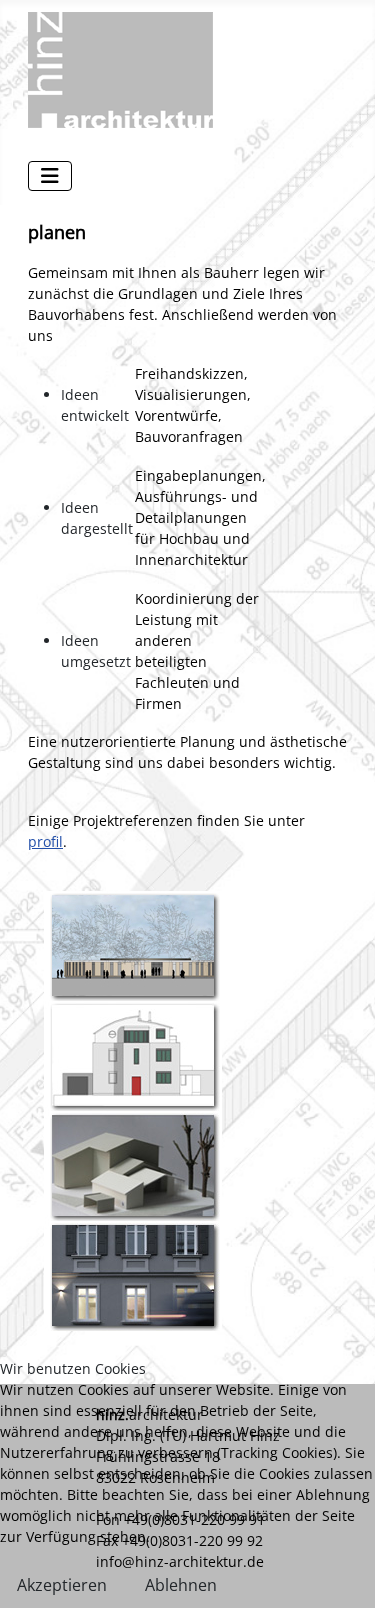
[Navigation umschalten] (50, 176)
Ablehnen (181, 1585)
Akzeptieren (62, 1585)
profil (45, 841)
